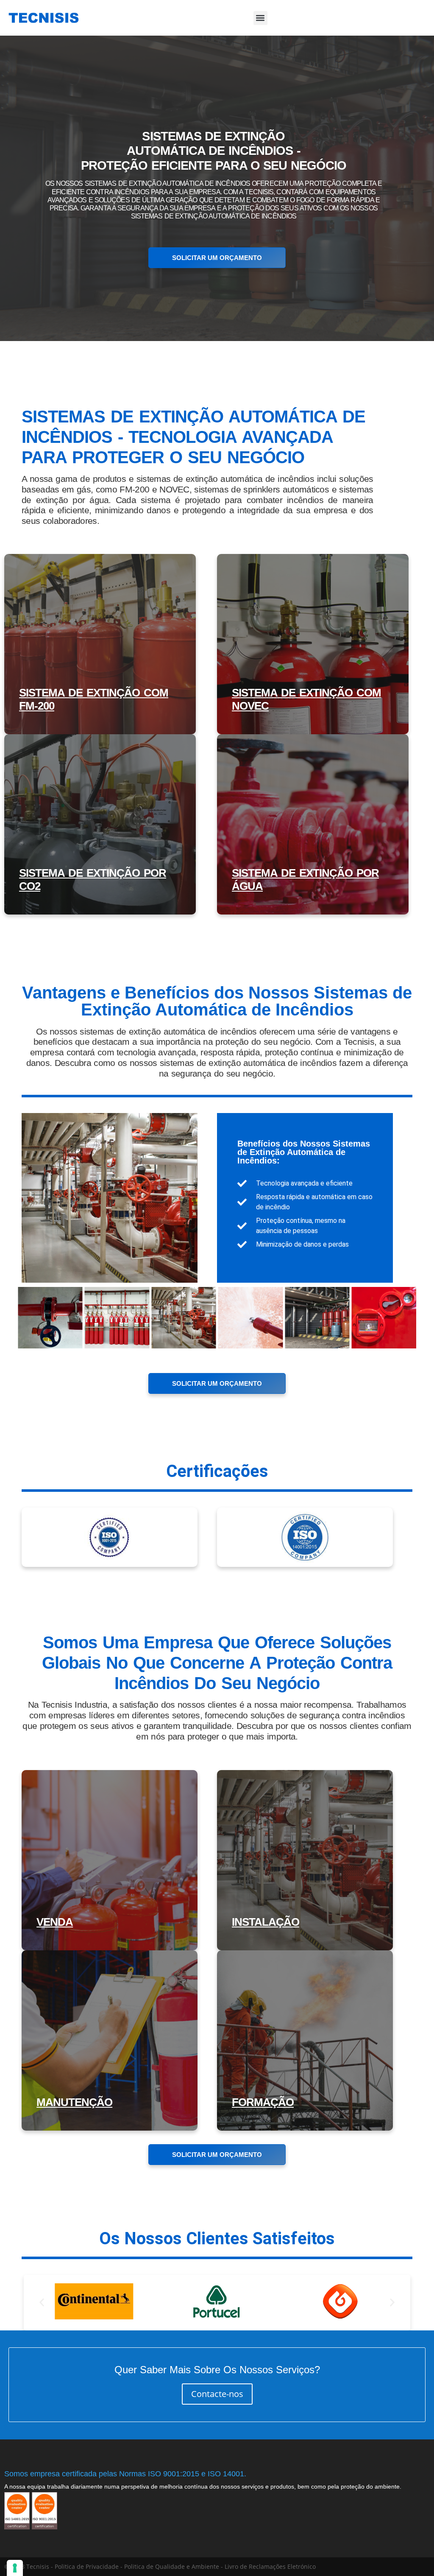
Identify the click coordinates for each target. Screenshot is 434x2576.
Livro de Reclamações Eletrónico (270, 2566)
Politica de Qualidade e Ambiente (172, 2566)
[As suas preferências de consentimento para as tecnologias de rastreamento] (15, 2568)
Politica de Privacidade (87, 2566)
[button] (260, 18)
